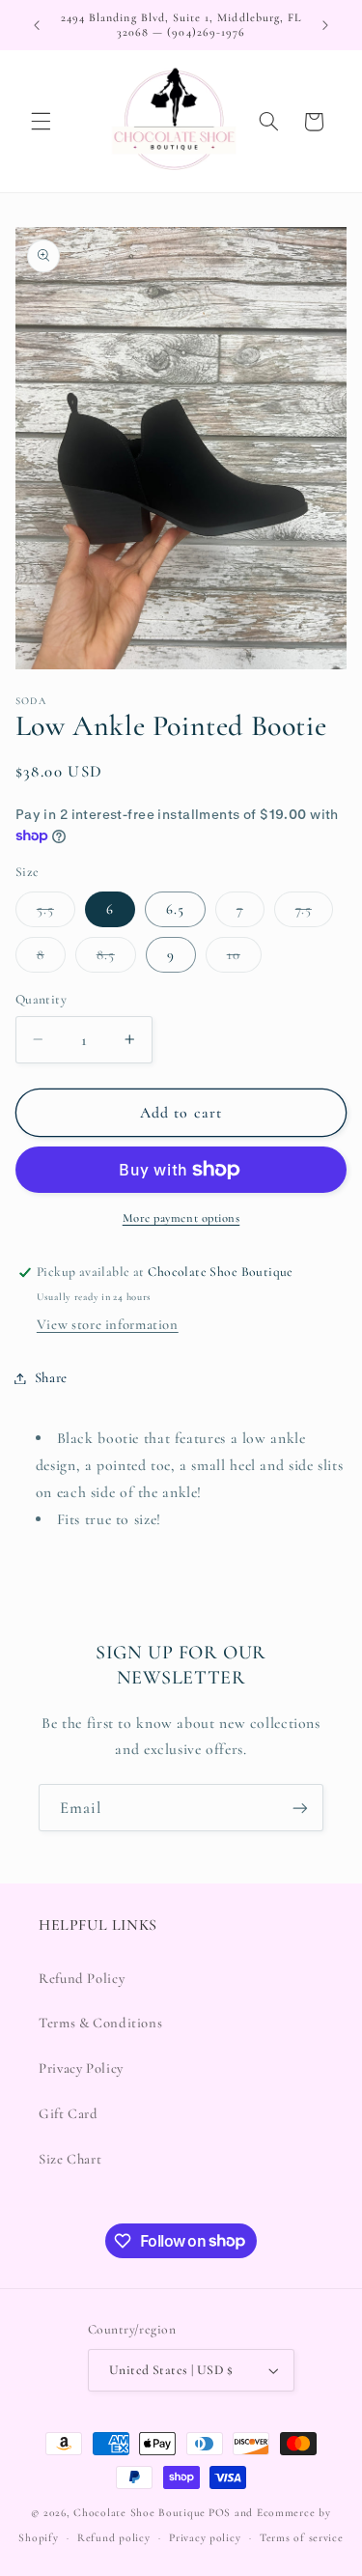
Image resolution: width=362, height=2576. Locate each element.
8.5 (116, 959)
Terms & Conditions (100, 2023)
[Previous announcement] (37, 25)
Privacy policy (205, 2537)
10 (244, 959)
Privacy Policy (81, 2068)
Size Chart (70, 2159)
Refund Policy (82, 1978)
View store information (108, 1324)
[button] (41, 122)
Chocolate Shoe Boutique (139, 2512)
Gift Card (69, 2113)
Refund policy (114, 2537)
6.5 (175, 909)
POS (220, 2512)
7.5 (314, 913)
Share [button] (51, 1377)
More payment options (181, 1218)
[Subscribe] (300, 1808)
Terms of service (302, 2537)
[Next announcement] (325, 25)
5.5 (56, 913)
